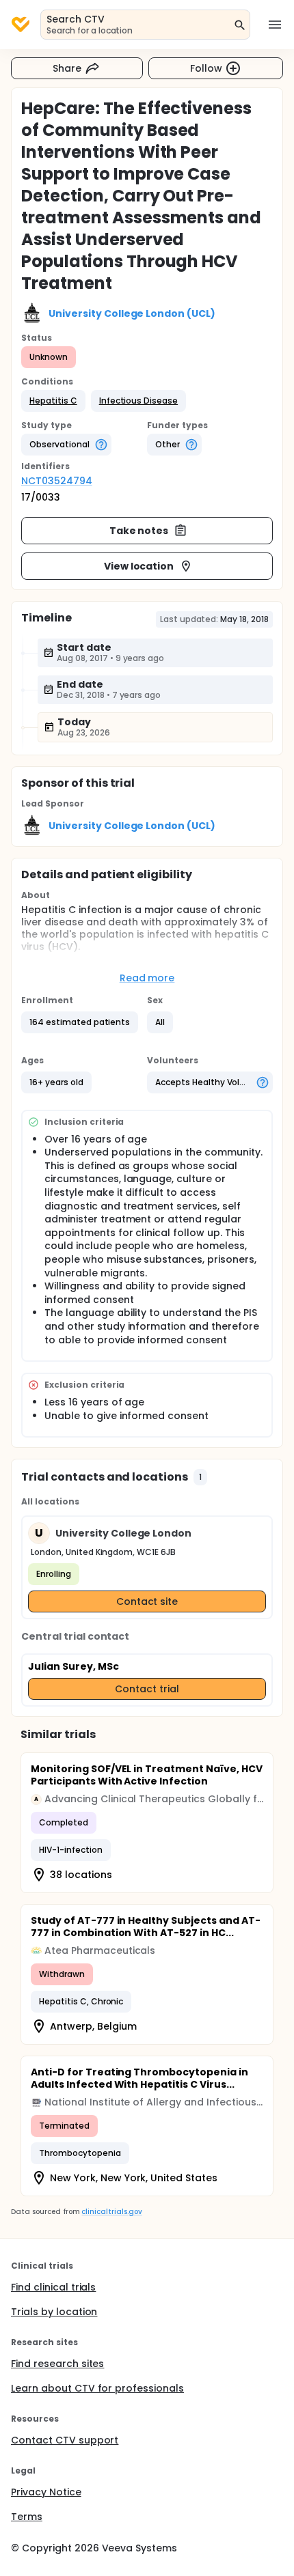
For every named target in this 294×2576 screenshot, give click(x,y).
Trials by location (54, 2312)
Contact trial (147, 1689)
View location (139, 566)
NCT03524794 (57, 481)
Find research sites (57, 2364)
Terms (27, 2517)
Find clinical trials (53, 2287)
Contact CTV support (65, 2440)
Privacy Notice (46, 2492)
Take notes (139, 531)
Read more (147, 978)
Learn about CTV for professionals (97, 2388)
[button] (53, 401)
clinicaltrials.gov (111, 2212)
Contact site (147, 1601)
